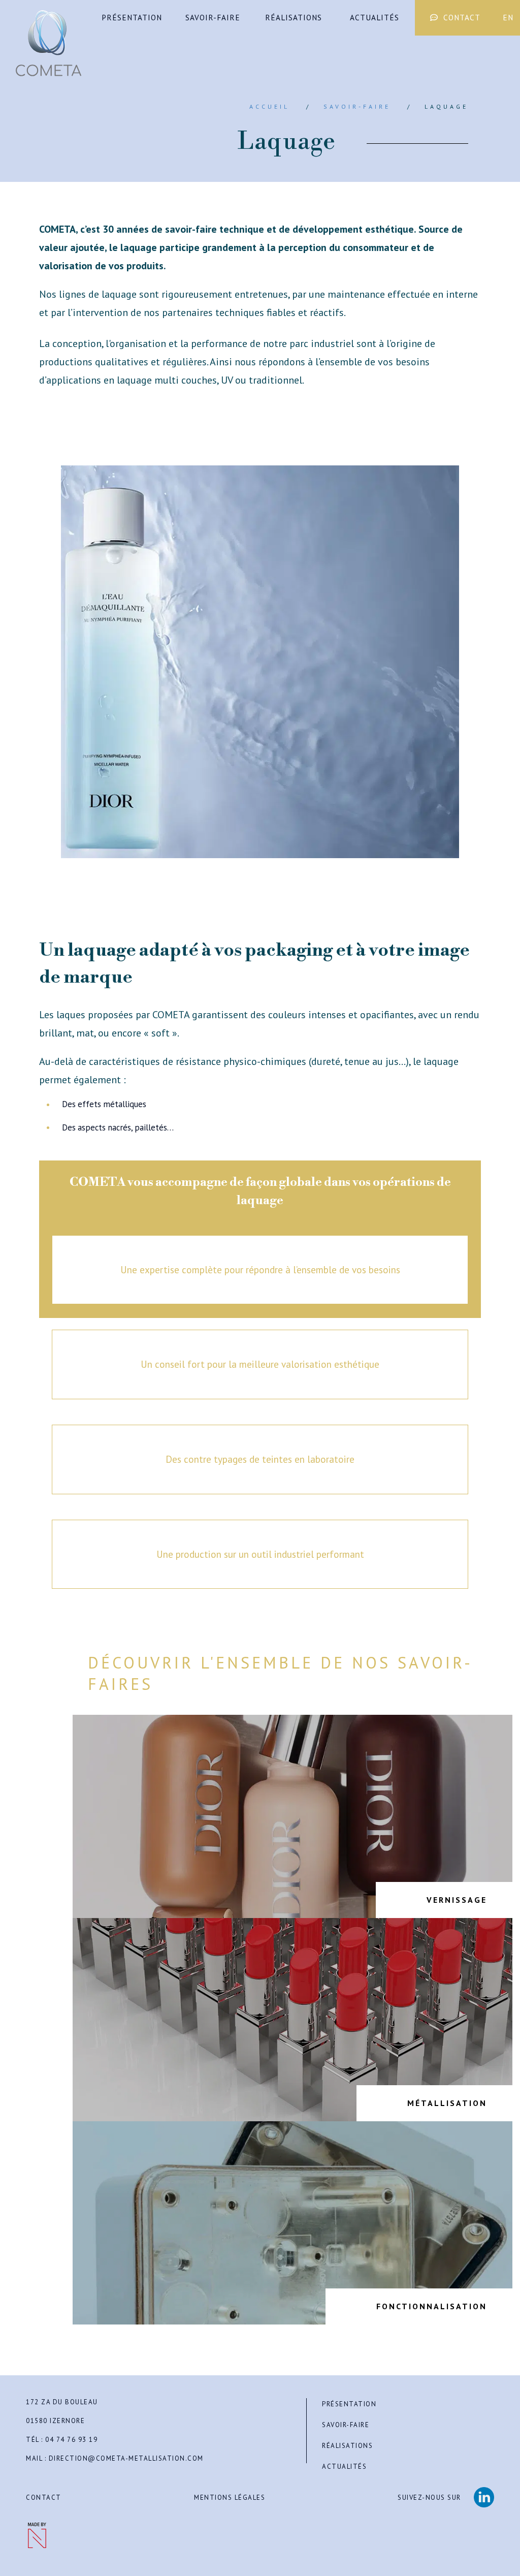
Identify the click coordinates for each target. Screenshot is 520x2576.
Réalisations (294, 18)
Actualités (375, 18)
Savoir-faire (213, 18)
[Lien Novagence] (36, 2535)
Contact (462, 18)
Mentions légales (230, 2498)
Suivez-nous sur (429, 2498)
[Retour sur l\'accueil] (48, 43)
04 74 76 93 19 (71, 2440)
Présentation (132, 18)
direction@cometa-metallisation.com (126, 2459)
